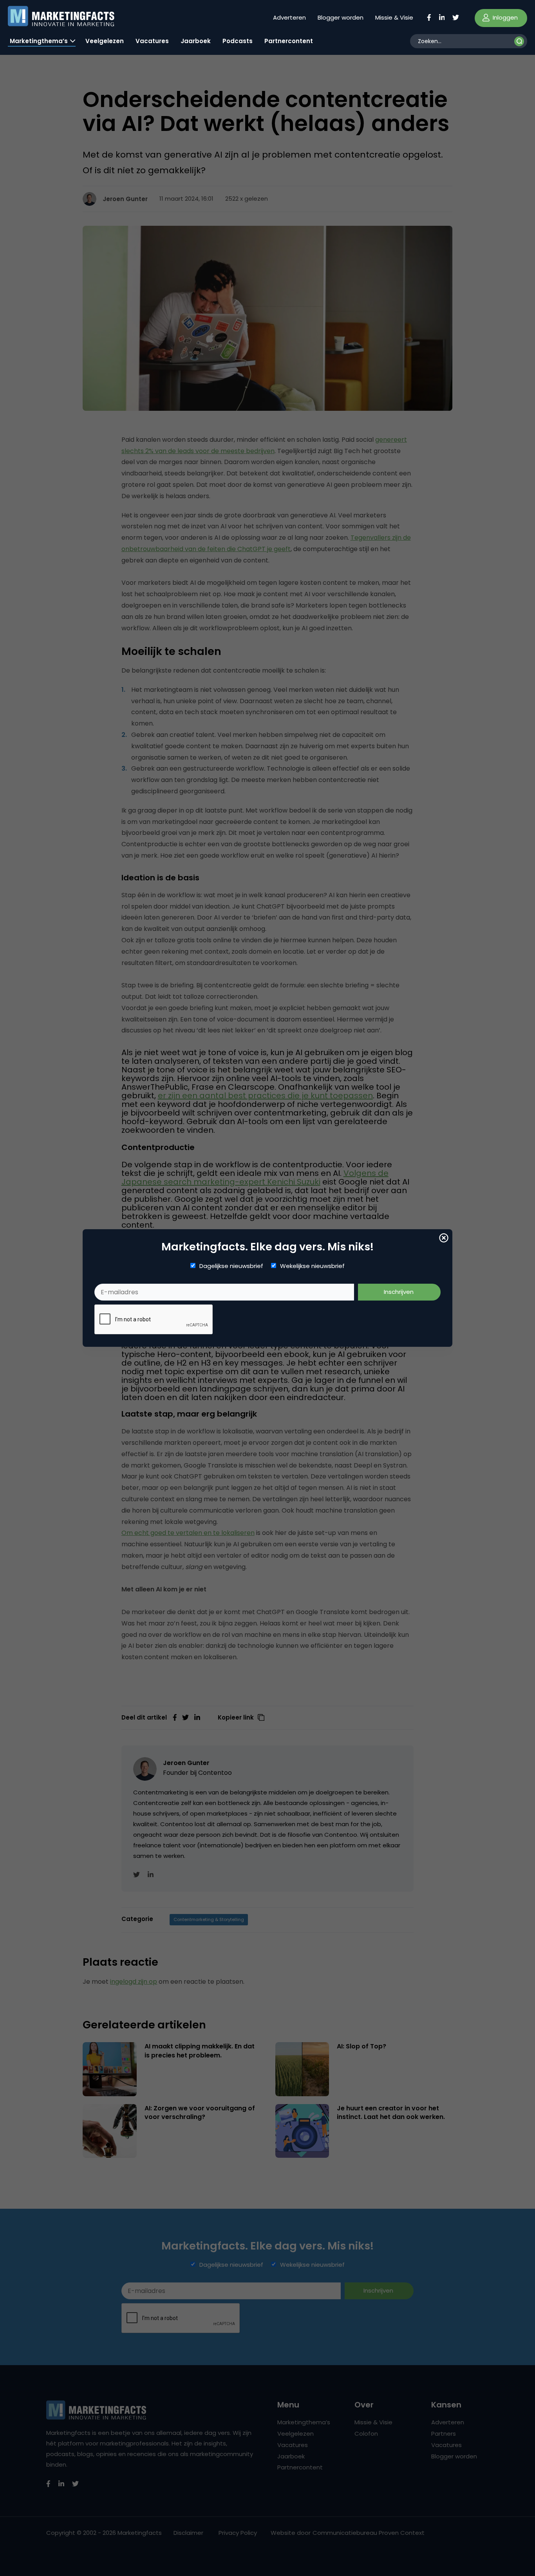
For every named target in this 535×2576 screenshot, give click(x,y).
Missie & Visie (394, 17)
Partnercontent (289, 41)
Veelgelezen (105, 41)
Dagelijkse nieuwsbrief (231, 1266)
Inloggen (504, 17)
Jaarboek (196, 41)
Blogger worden (341, 17)
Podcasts (238, 41)
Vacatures (152, 41)
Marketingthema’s (39, 41)
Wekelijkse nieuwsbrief (312, 1266)
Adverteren (289, 17)
